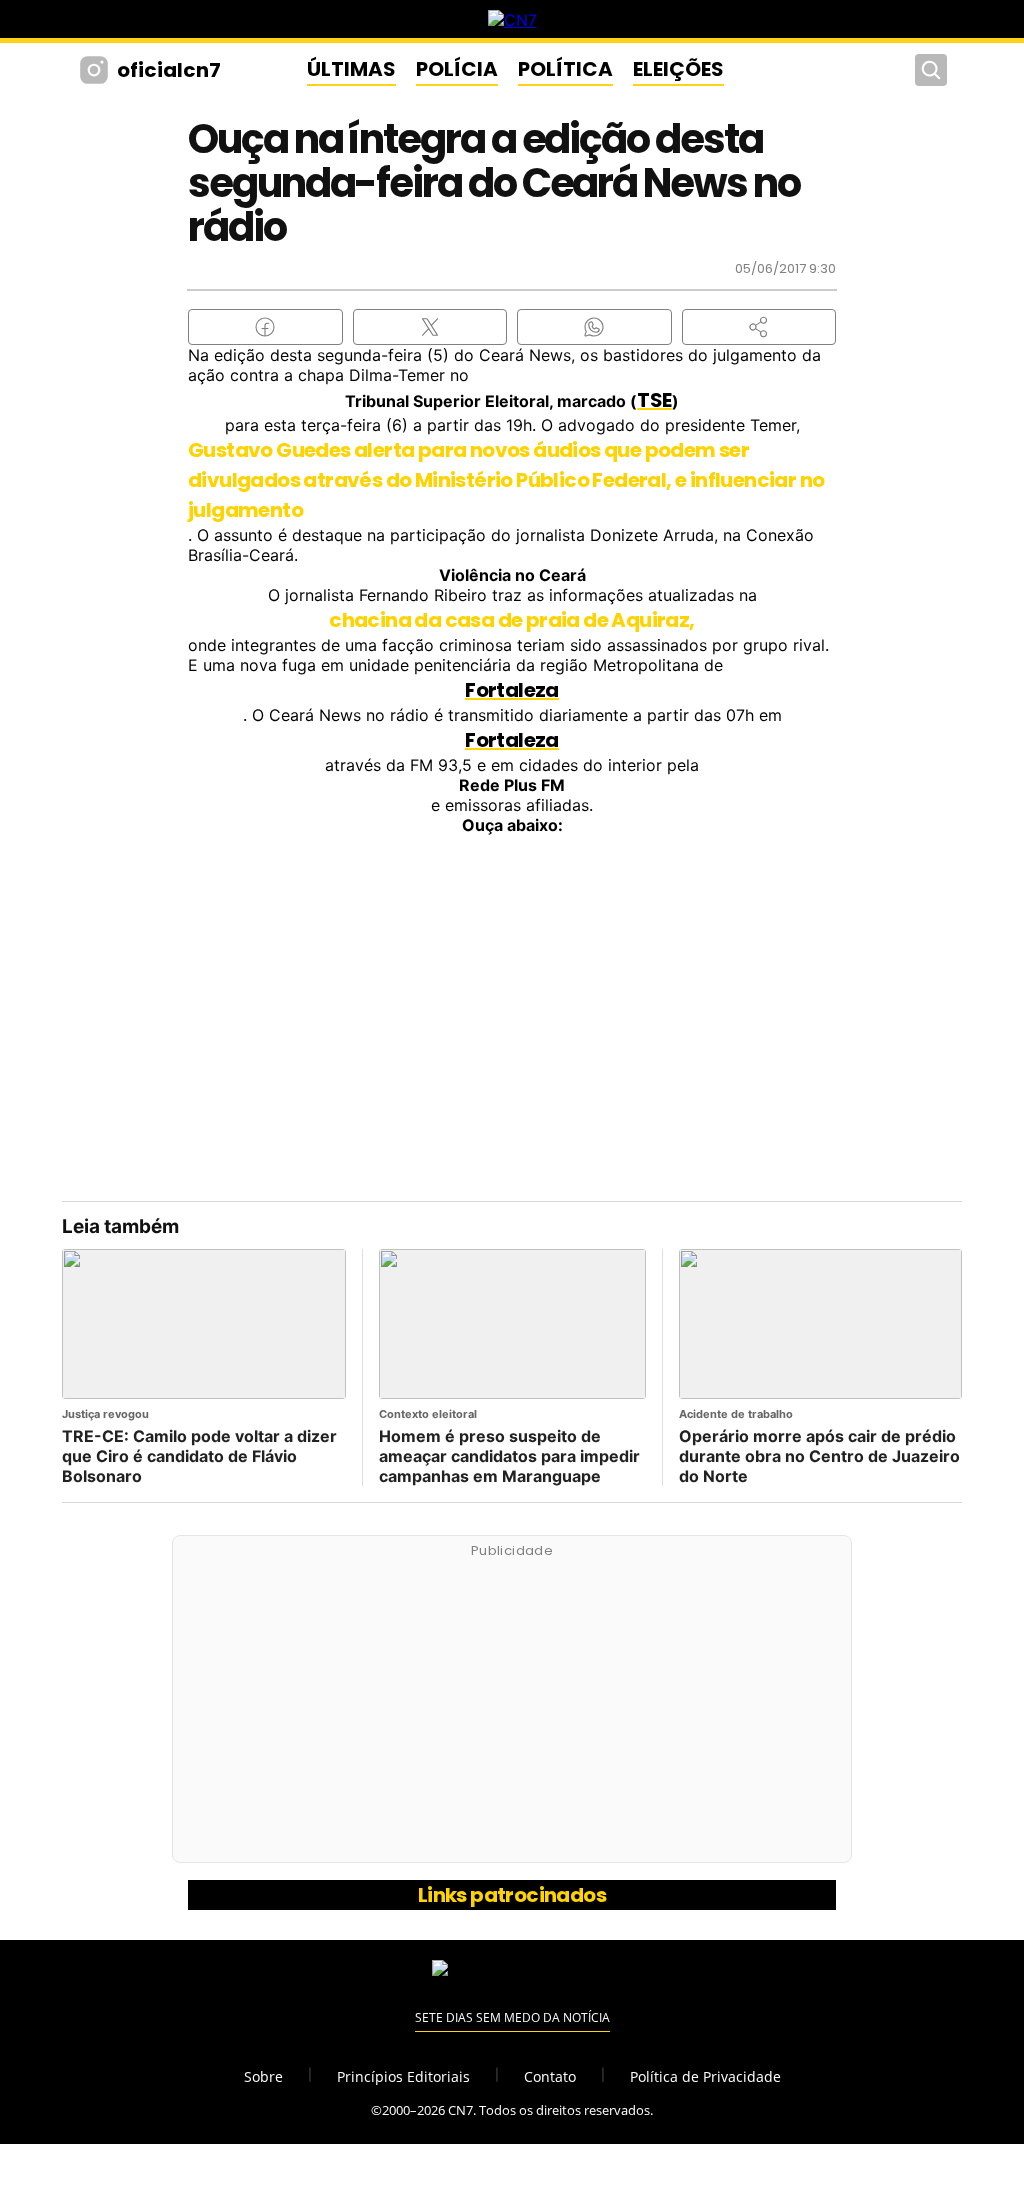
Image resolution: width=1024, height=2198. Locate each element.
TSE (654, 400)
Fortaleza (512, 690)
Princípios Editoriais (403, 2076)
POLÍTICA (565, 69)
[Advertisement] (512, 1710)
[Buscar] (931, 70)
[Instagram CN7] (96, 70)
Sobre (263, 2076)
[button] (759, 327)
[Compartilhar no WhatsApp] (594, 327)
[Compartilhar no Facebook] (265, 327)
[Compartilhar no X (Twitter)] (430, 327)
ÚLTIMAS (351, 69)
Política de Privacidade (705, 2076)
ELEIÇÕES (678, 69)
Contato (550, 2076)
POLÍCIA (457, 69)
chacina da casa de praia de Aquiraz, (511, 620)
